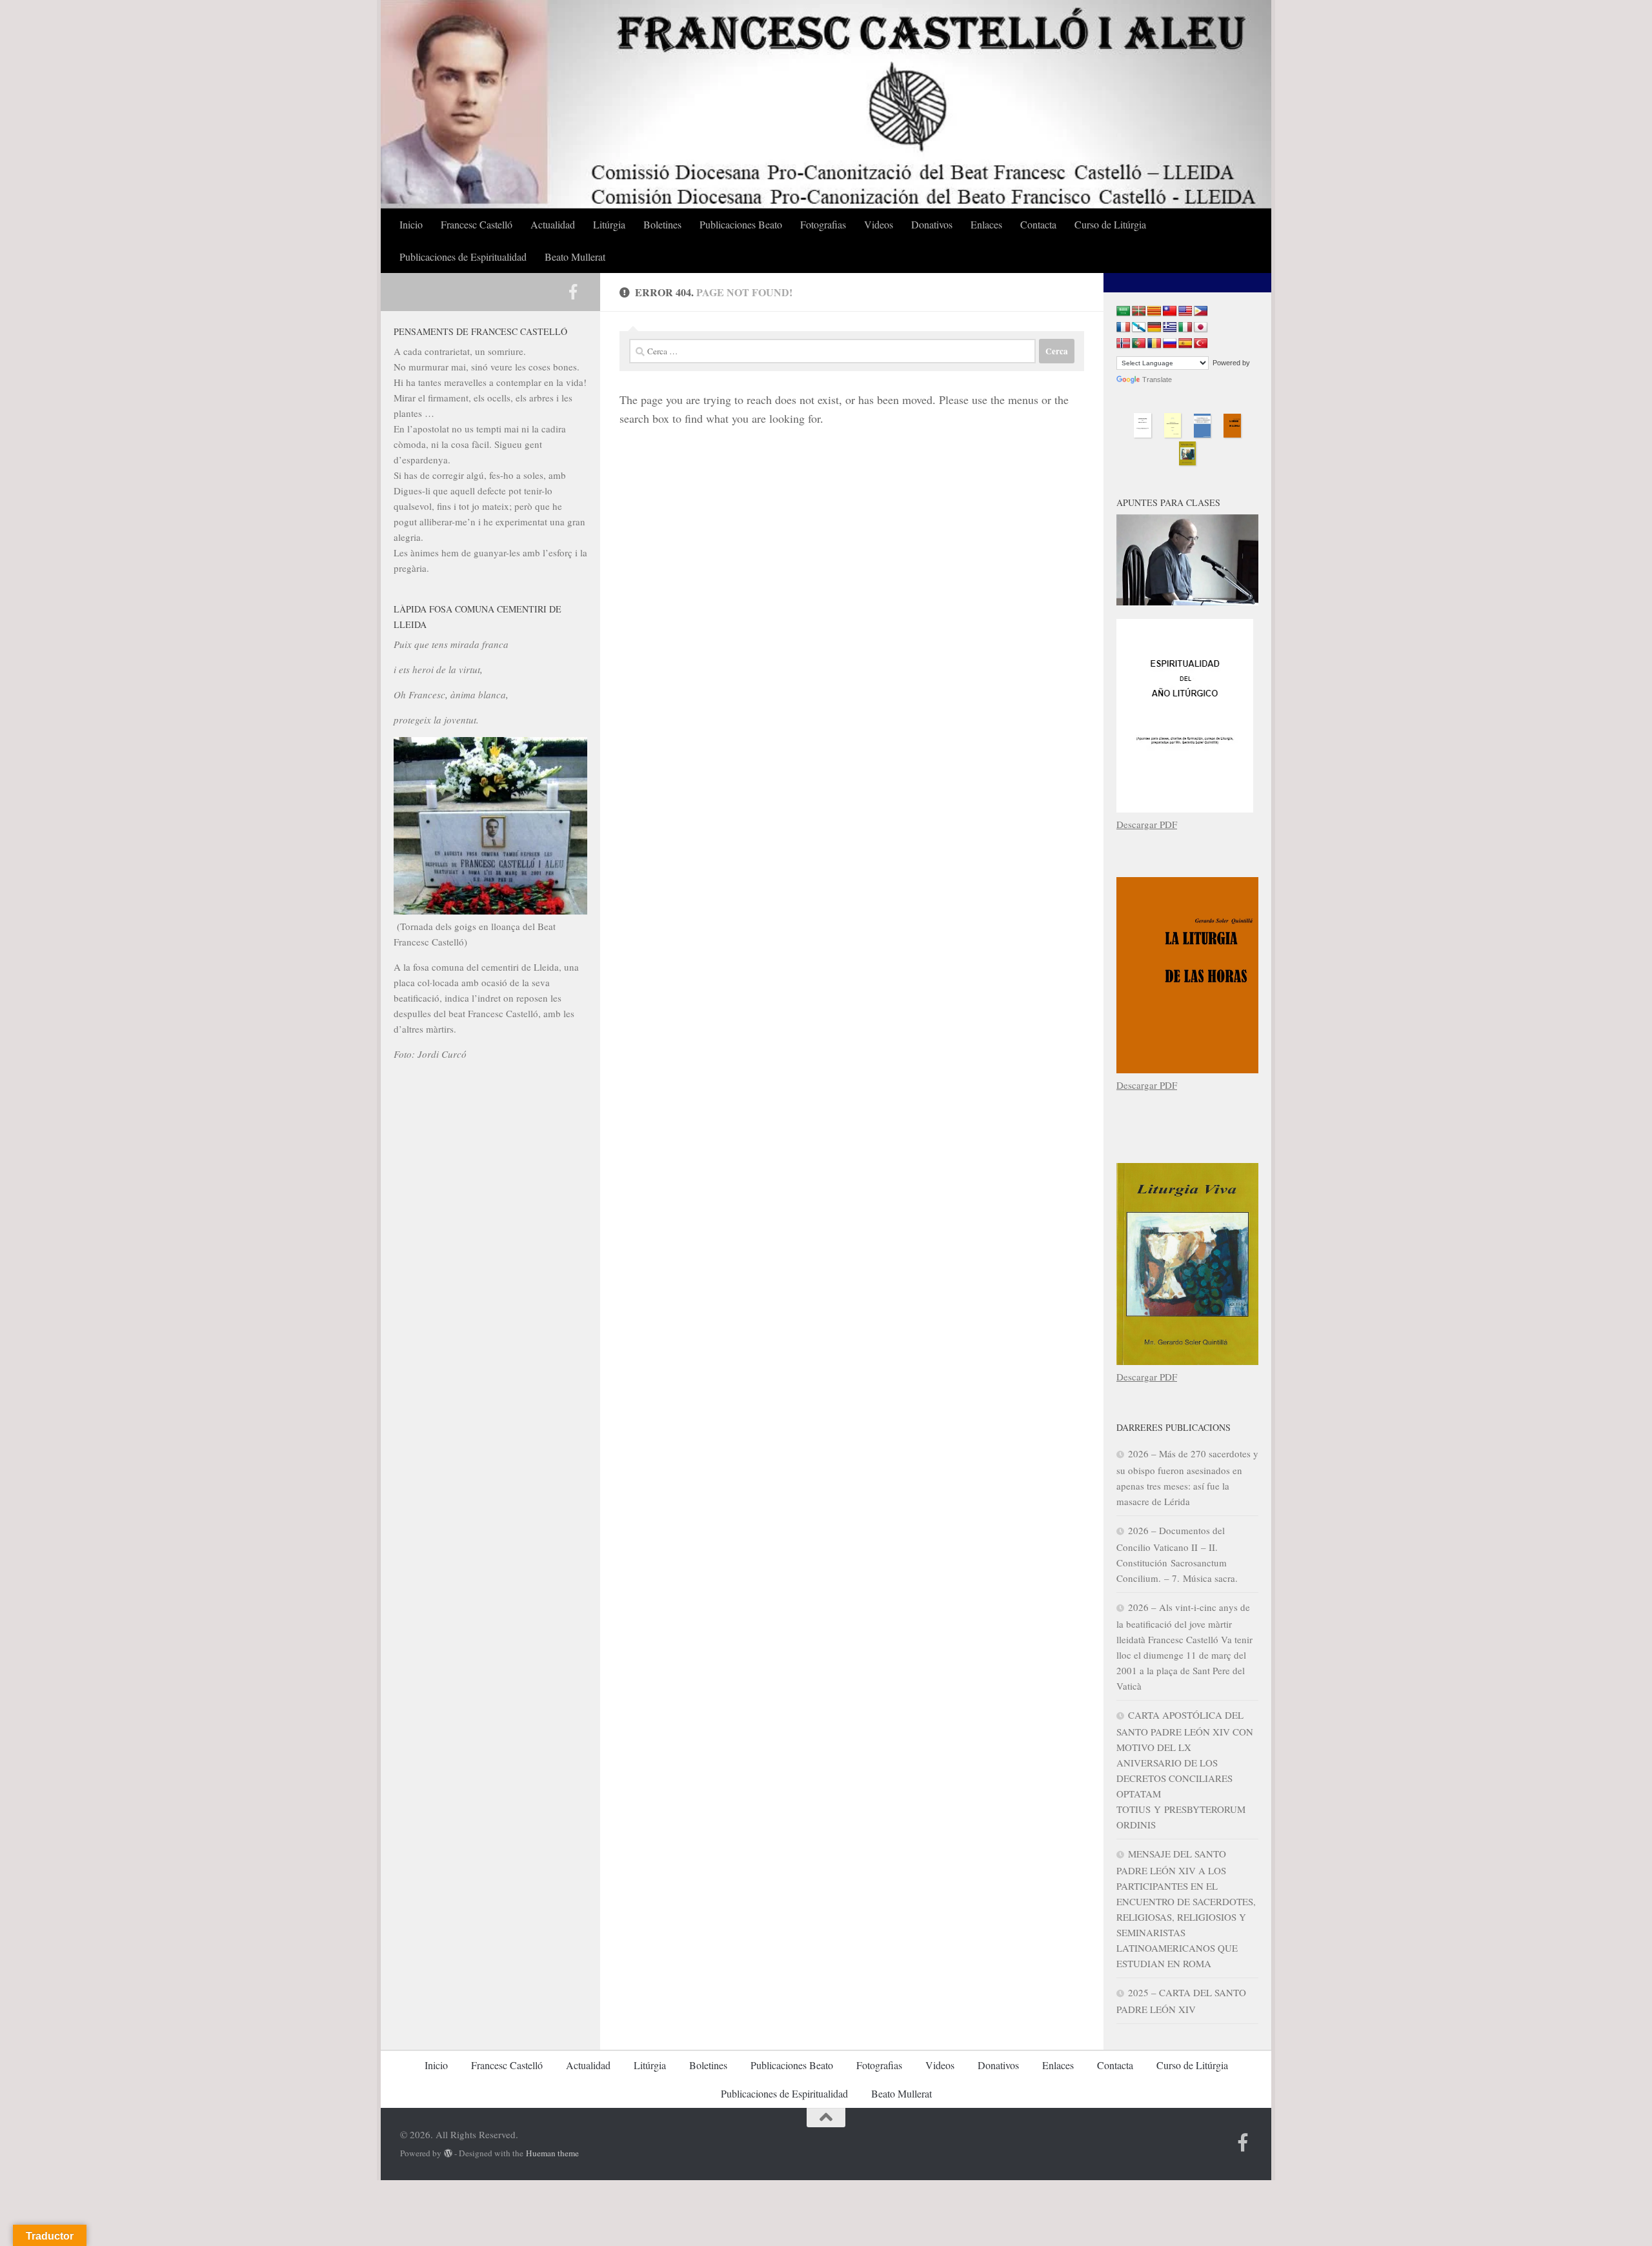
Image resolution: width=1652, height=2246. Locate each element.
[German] (1154, 328)
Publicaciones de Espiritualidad (463, 257)
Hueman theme (552, 2153)
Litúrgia (609, 224)
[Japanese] (1201, 328)
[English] (1185, 311)
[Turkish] (1201, 344)
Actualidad (553, 224)
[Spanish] (1185, 344)
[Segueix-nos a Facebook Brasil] (573, 292)
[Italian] (1185, 328)
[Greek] (1170, 328)
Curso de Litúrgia (1110, 224)
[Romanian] (1154, 344)
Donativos (932, 224)
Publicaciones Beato (741, 224)
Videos (879, 224)
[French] (1123, 328)
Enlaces (986, 224)
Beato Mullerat (575, 257)
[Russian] (1170, 344)
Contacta (1038, 224)
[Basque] (1139, 311)
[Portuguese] (1139, 344)
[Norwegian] (1123, 344)
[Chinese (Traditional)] (1170, 311)
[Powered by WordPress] (448, 2153)
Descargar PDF (1147, 824)
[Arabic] (1123, 311)
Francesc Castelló (477, 224)
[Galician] (1139, 328)
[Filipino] (1201, 311)
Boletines (662, 224)
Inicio (411, 224)
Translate (1157, 379)
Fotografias (823, 224)
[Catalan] (1154, 311)
